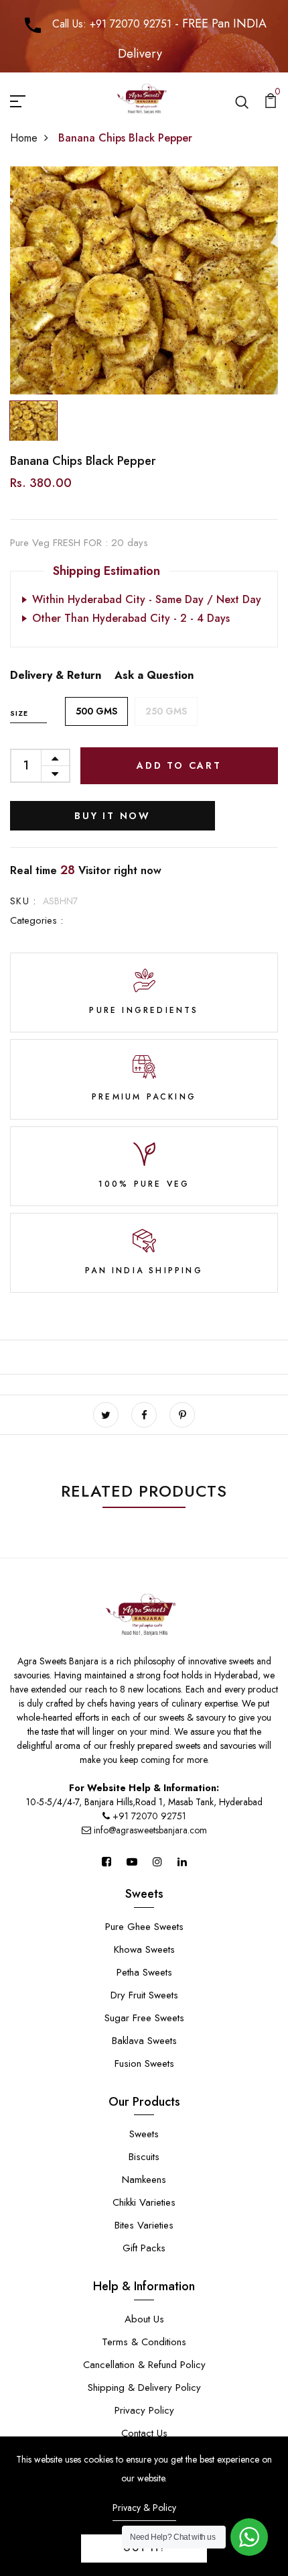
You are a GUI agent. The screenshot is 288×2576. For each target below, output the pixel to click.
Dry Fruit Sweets (144, 1995)
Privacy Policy (144, 2410)
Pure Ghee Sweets (144, 1927)
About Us (144, 2319)
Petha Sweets (144, 1972)
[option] (144, 280)
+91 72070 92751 (149, 1816)
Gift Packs (144, 2248)
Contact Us (144, 2433)
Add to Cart (179, 765)
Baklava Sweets (144, 2041)
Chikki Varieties (144, 2202)
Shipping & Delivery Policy (144, 2387)
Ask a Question (154, 675)
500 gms (96, 711)
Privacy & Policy (144, 2508)
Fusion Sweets (144, 2063)
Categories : (37, 920)
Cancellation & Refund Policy (144, 2365)
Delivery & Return (56, 675)
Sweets (144, 2134)
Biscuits (144, 2157)
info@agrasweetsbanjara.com (149, 1830)
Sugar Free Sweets (144, 2018)
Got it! (144, 2548)
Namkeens (144, 2180)
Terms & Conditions (144, 2342)
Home (24, 138)
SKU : (23, 901)
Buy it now (113, 816)
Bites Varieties (144, 2225)
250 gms (166, 711)
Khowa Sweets (144, 1949)
